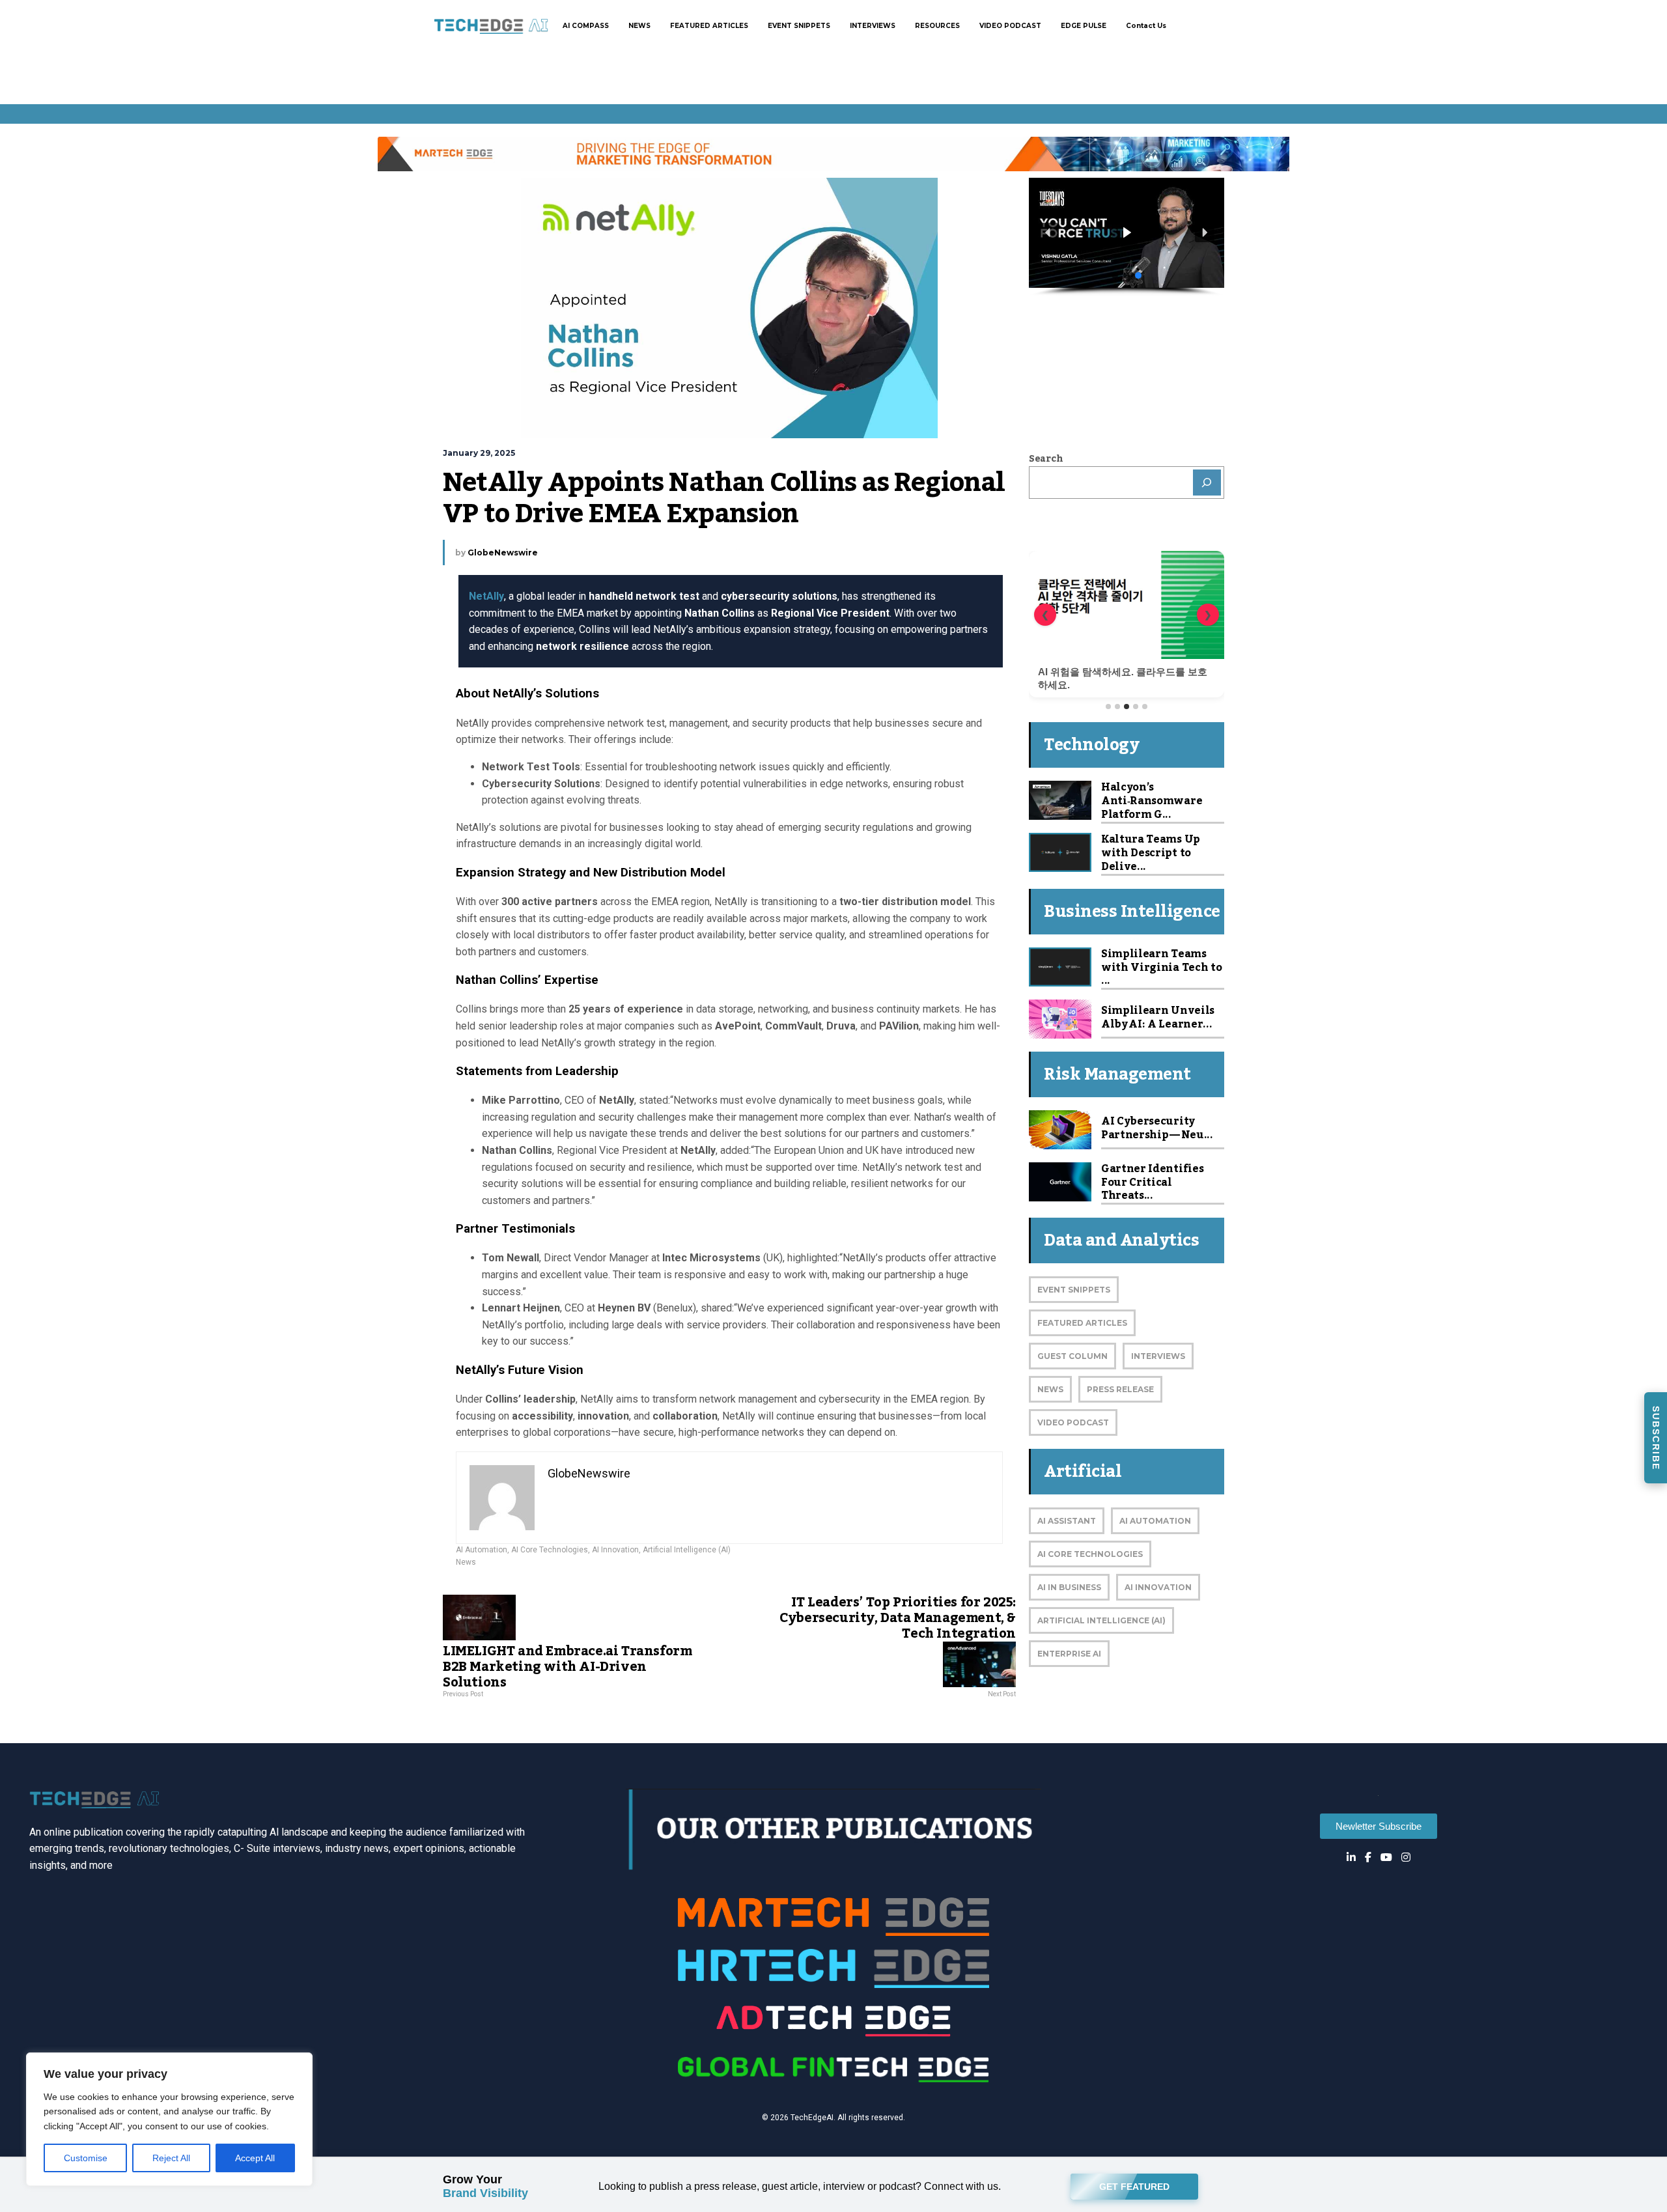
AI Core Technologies (550, 1550)
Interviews (1158, 1356)
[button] (1141, 233)
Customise (86, 2158)
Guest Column (1072, 1356)
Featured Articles (1082, 1323)
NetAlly (486, 596)
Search (1046, 459)
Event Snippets (1074, 1290)
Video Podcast (1073, 1422)
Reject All (171, 2158)
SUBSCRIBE (1656, 1438)
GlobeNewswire (503, 553)
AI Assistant (1067, 1521)
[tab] (1108, 707)
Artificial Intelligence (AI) (687, 1550)
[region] (169, 2119)
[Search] (1207, 483)
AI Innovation (615, 1550)
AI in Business (1069, 1587)
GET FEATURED (1134, 2187)
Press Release (1120, 1389)
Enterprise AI (1069, 1654)
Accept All (255, 2158)
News (466, 1562)
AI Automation (482, 1550)
